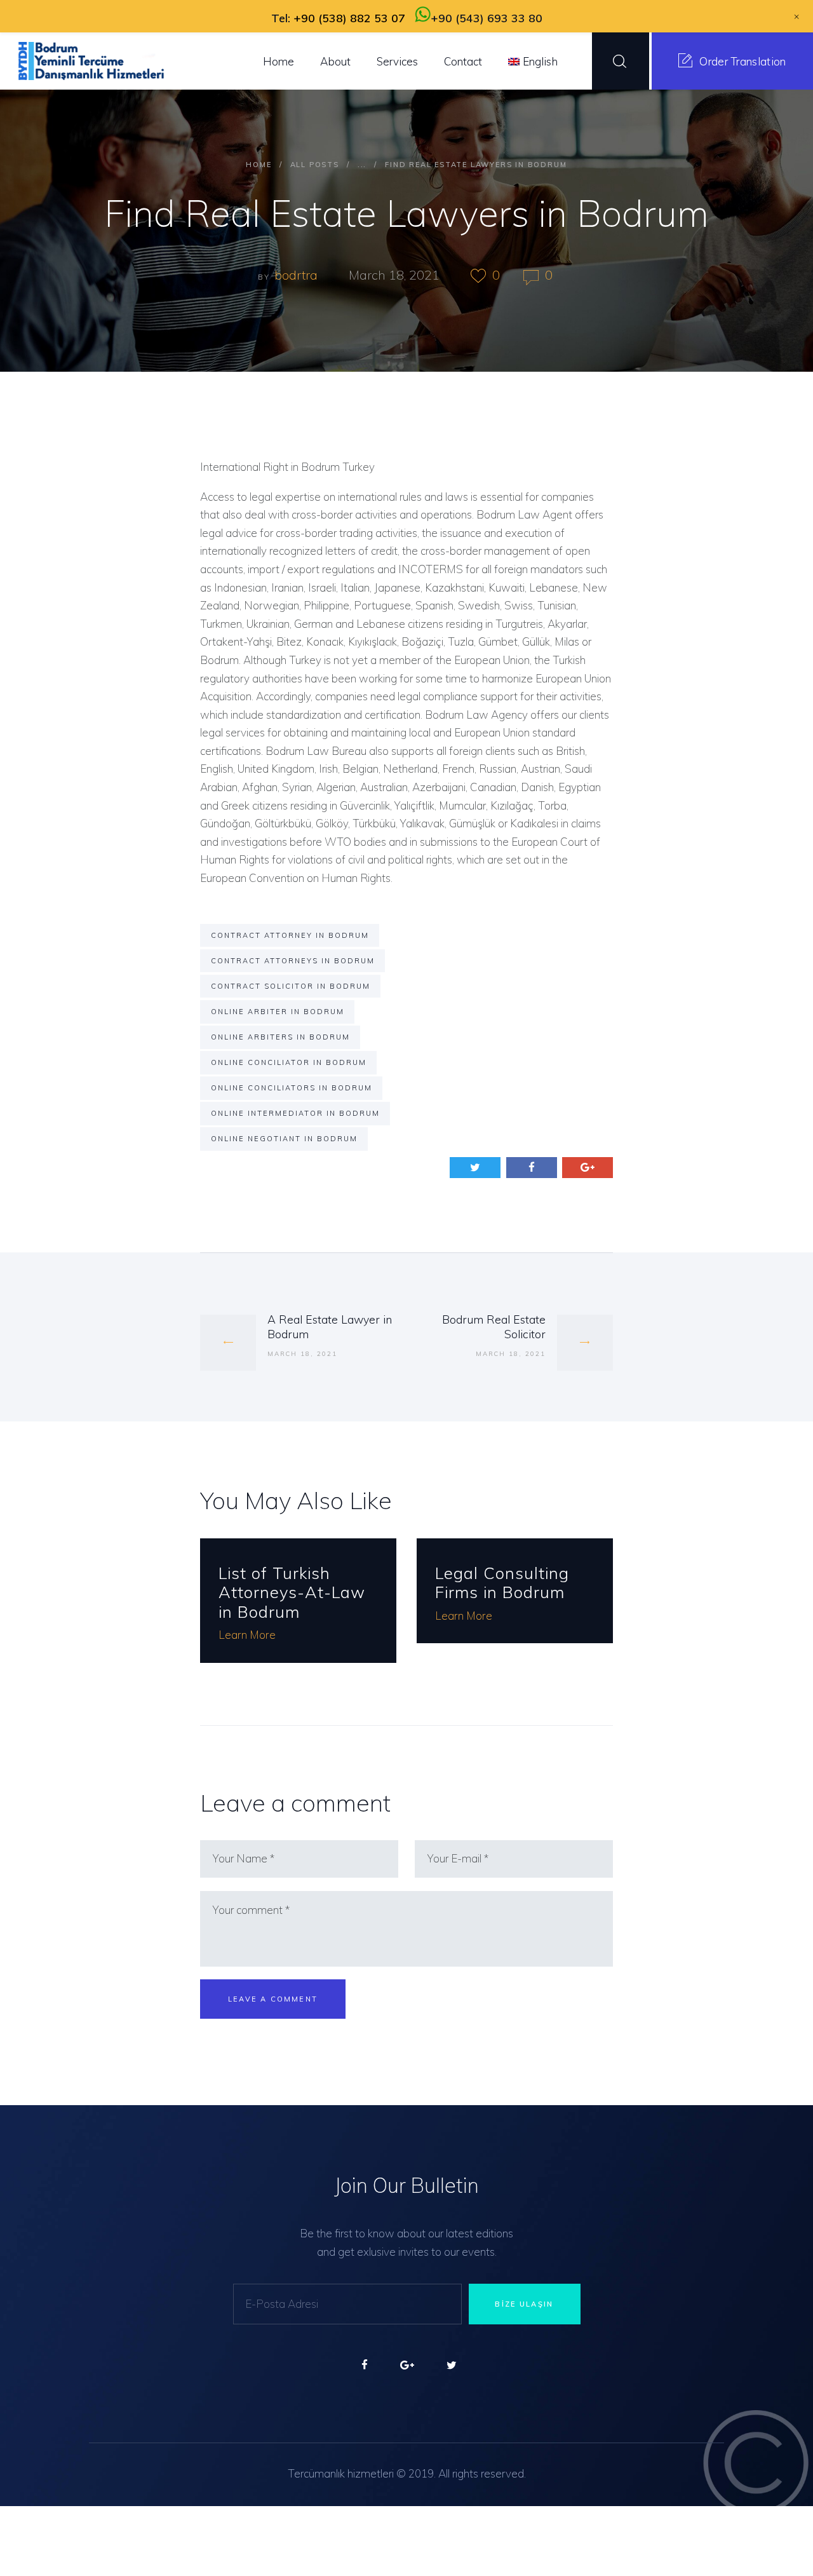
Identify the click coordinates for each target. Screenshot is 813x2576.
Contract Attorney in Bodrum (290, 935)
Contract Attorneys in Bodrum (293, 961)
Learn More (247, 1635)
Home (259, 165)
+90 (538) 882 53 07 (349, 18)
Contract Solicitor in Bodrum (291, 986)
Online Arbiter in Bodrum (278, 1012)
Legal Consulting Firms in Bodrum (502, 1583)
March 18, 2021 (394, 275)
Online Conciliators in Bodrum (292, 1088)
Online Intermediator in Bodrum (295, 1113)
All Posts (315, 165)
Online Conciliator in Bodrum (289, 1062)
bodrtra (298, 275)
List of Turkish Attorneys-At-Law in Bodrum (292, 1592)
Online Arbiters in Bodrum (280, 1037)
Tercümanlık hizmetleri (341, 2473)
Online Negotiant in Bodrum (284, 1139)
